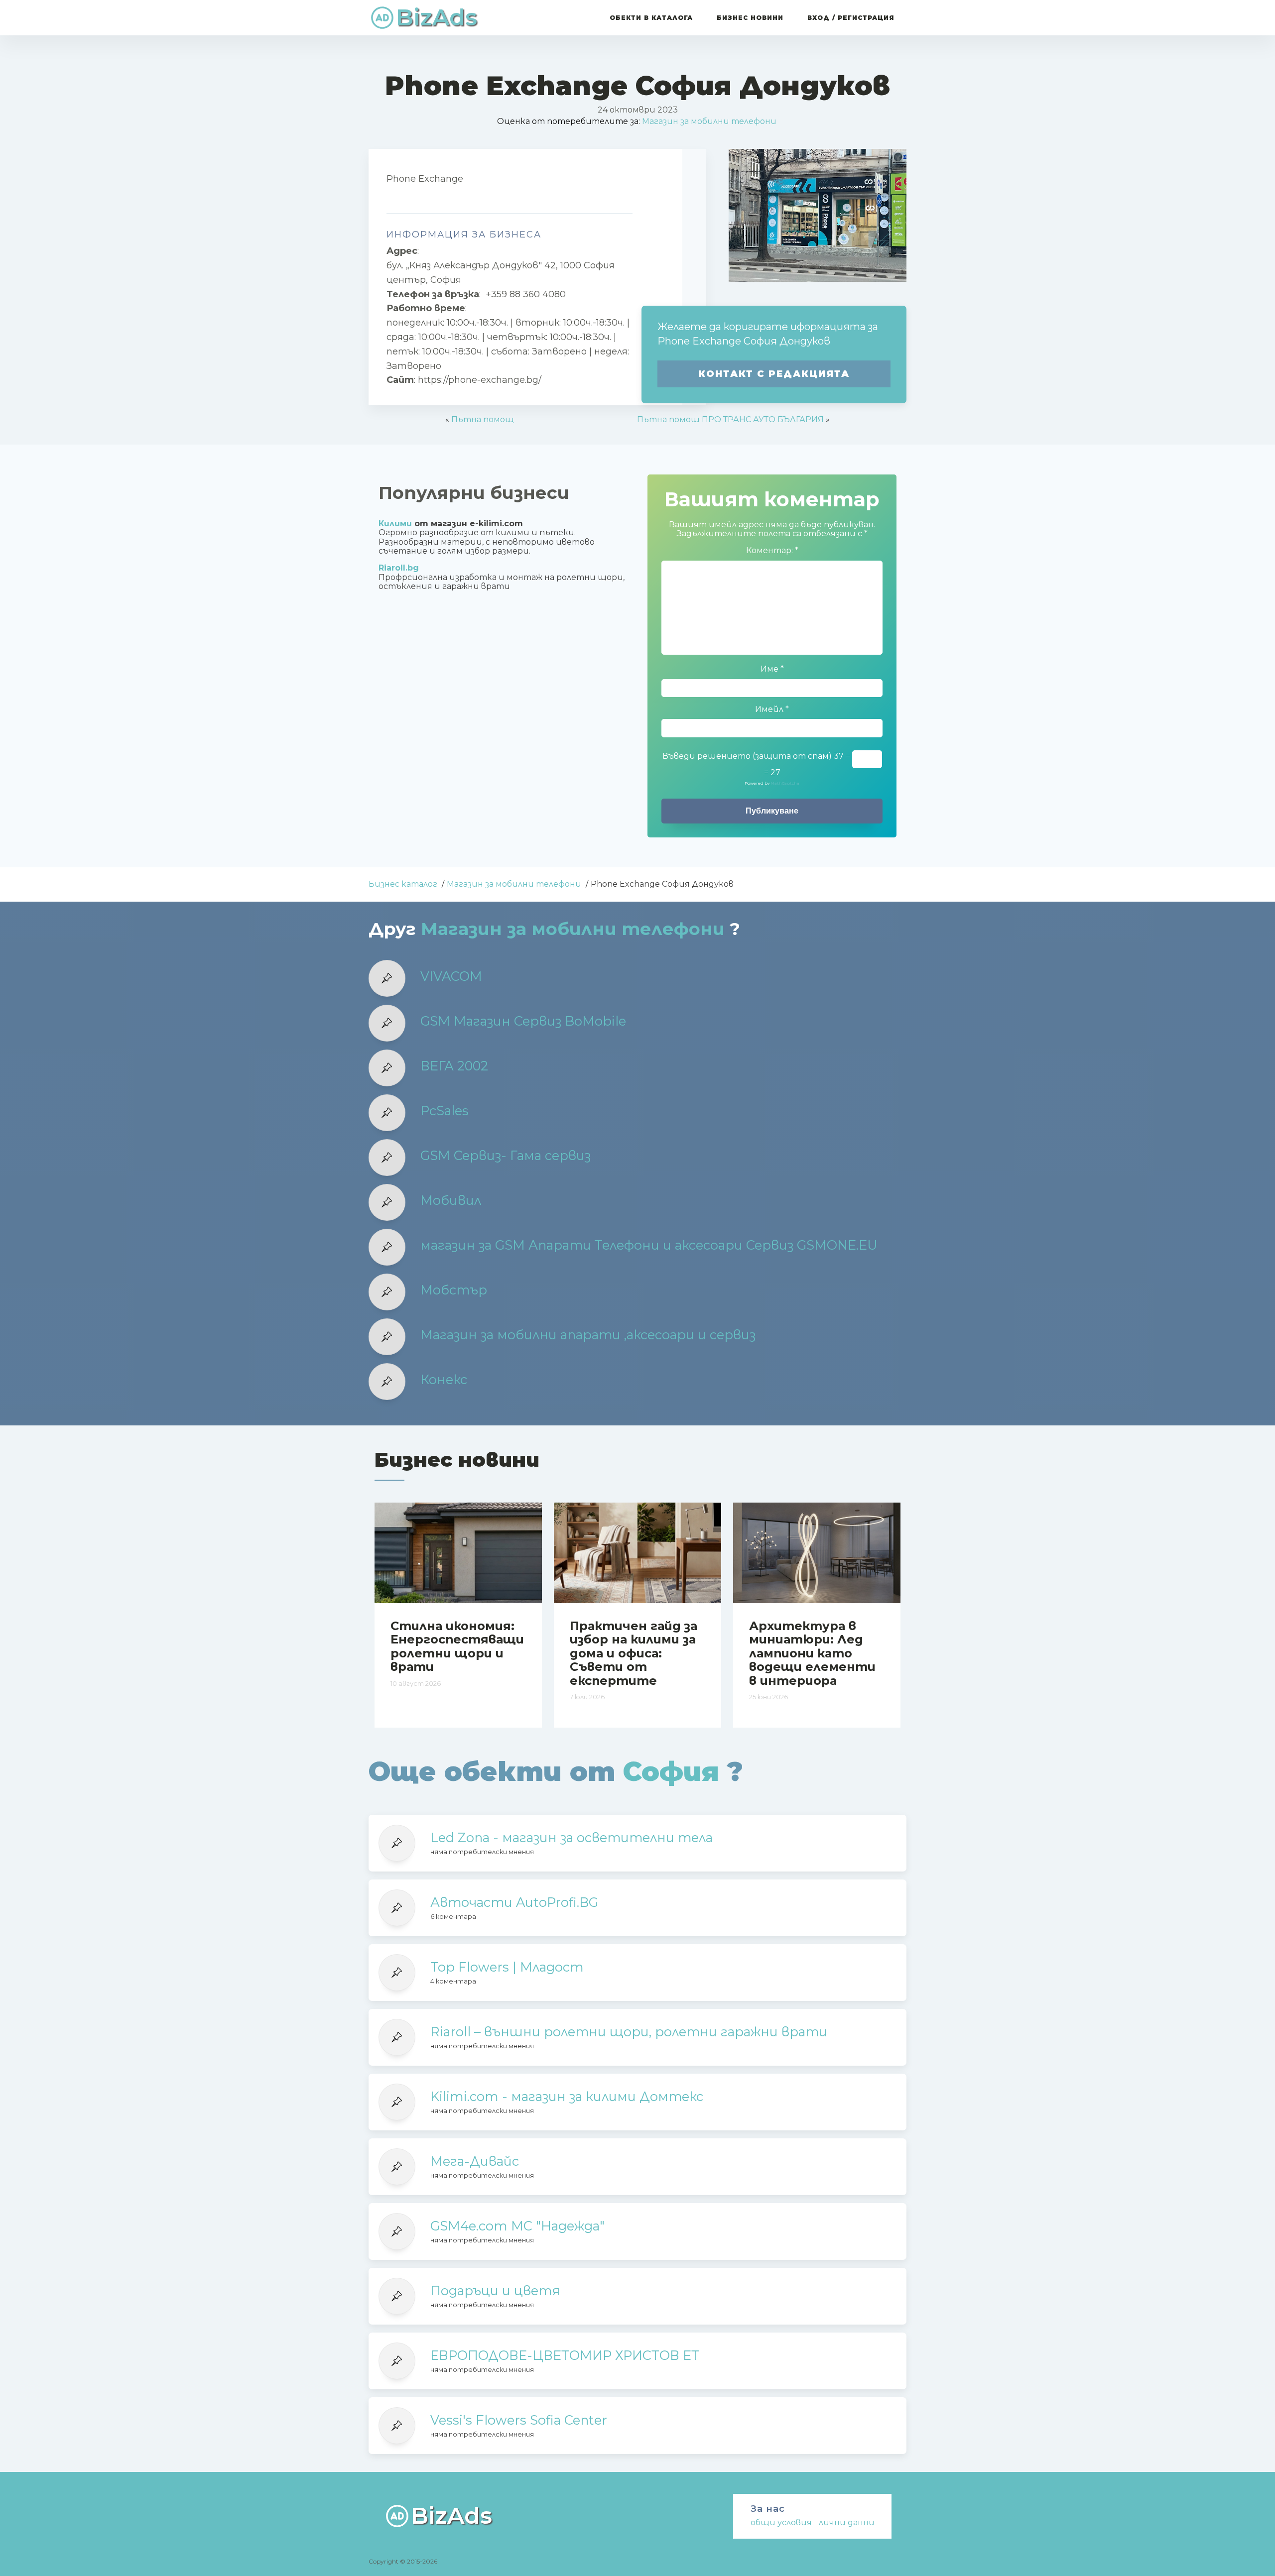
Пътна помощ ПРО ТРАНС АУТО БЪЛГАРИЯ (730, 419)
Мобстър (454, 1290)
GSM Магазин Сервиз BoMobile (523, 1021)
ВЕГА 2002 (454, 1066)
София (671, 1771)
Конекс (444, 1380)
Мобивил (451, 1200)
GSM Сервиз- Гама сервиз (506, 1156)
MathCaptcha (785, 783)
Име (772, 669)
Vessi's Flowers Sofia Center (519, 2420)
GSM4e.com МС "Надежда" (517, 2226)
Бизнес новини (750, 18)
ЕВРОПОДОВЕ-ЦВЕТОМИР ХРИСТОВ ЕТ (565, 2355)
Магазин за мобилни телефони (709, 121)
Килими (395, 524)
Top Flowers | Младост (507, 1967)
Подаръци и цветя (495, 2291)
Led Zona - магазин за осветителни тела (572, 1838)
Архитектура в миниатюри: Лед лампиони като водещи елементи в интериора (812, 1653)
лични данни (847, 2522)
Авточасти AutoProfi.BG (514, 1902)
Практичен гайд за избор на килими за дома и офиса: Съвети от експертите (634, 1653)
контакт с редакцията (774, 374)
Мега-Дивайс (475, 2161)
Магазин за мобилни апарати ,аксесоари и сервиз (588, 1335)
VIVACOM (451, 976)
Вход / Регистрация (851, 18)
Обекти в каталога (651, 18)
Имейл (772, 709)
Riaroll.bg (399, 568)
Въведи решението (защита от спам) (747, 756)
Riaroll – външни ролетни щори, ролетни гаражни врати (629, 2032)
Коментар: (772, 551)
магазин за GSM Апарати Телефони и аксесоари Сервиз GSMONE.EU (649, 1245)
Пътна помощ (483, 419)
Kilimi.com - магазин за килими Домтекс (567, 2097)
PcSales (445, 1111)
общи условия (781, 2522)
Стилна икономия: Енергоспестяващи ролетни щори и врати (457, 1646)
